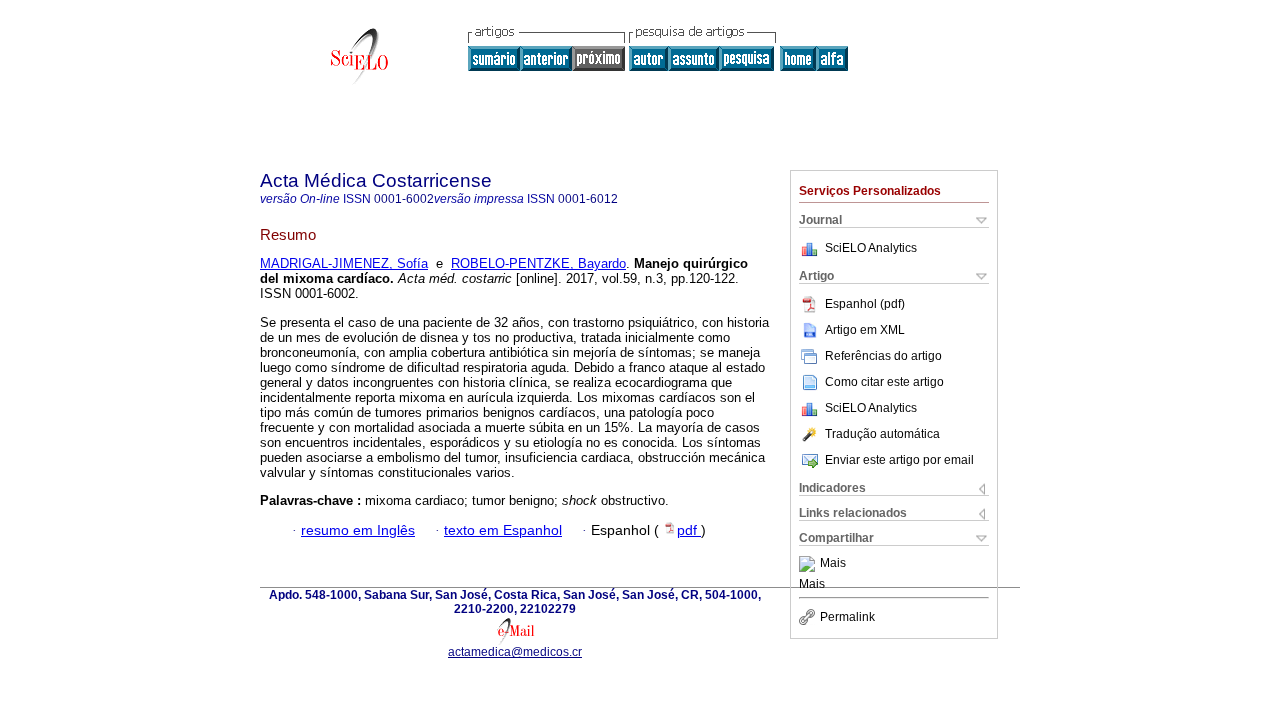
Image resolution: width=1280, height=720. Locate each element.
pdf (689, 530)
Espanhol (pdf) (865, 304)
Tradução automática (882, 434)
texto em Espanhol (503, 530)
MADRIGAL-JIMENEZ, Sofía (344, 263)
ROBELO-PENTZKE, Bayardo (538, 263)
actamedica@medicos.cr (515, 652)
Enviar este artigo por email (899, 460)
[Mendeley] (809, 564)
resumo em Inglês (358, 530)
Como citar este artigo (884, 382)
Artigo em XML (865, 330)
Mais (833, 564)
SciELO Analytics (871, 248)
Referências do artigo (883, 356)
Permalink (847, 617)
